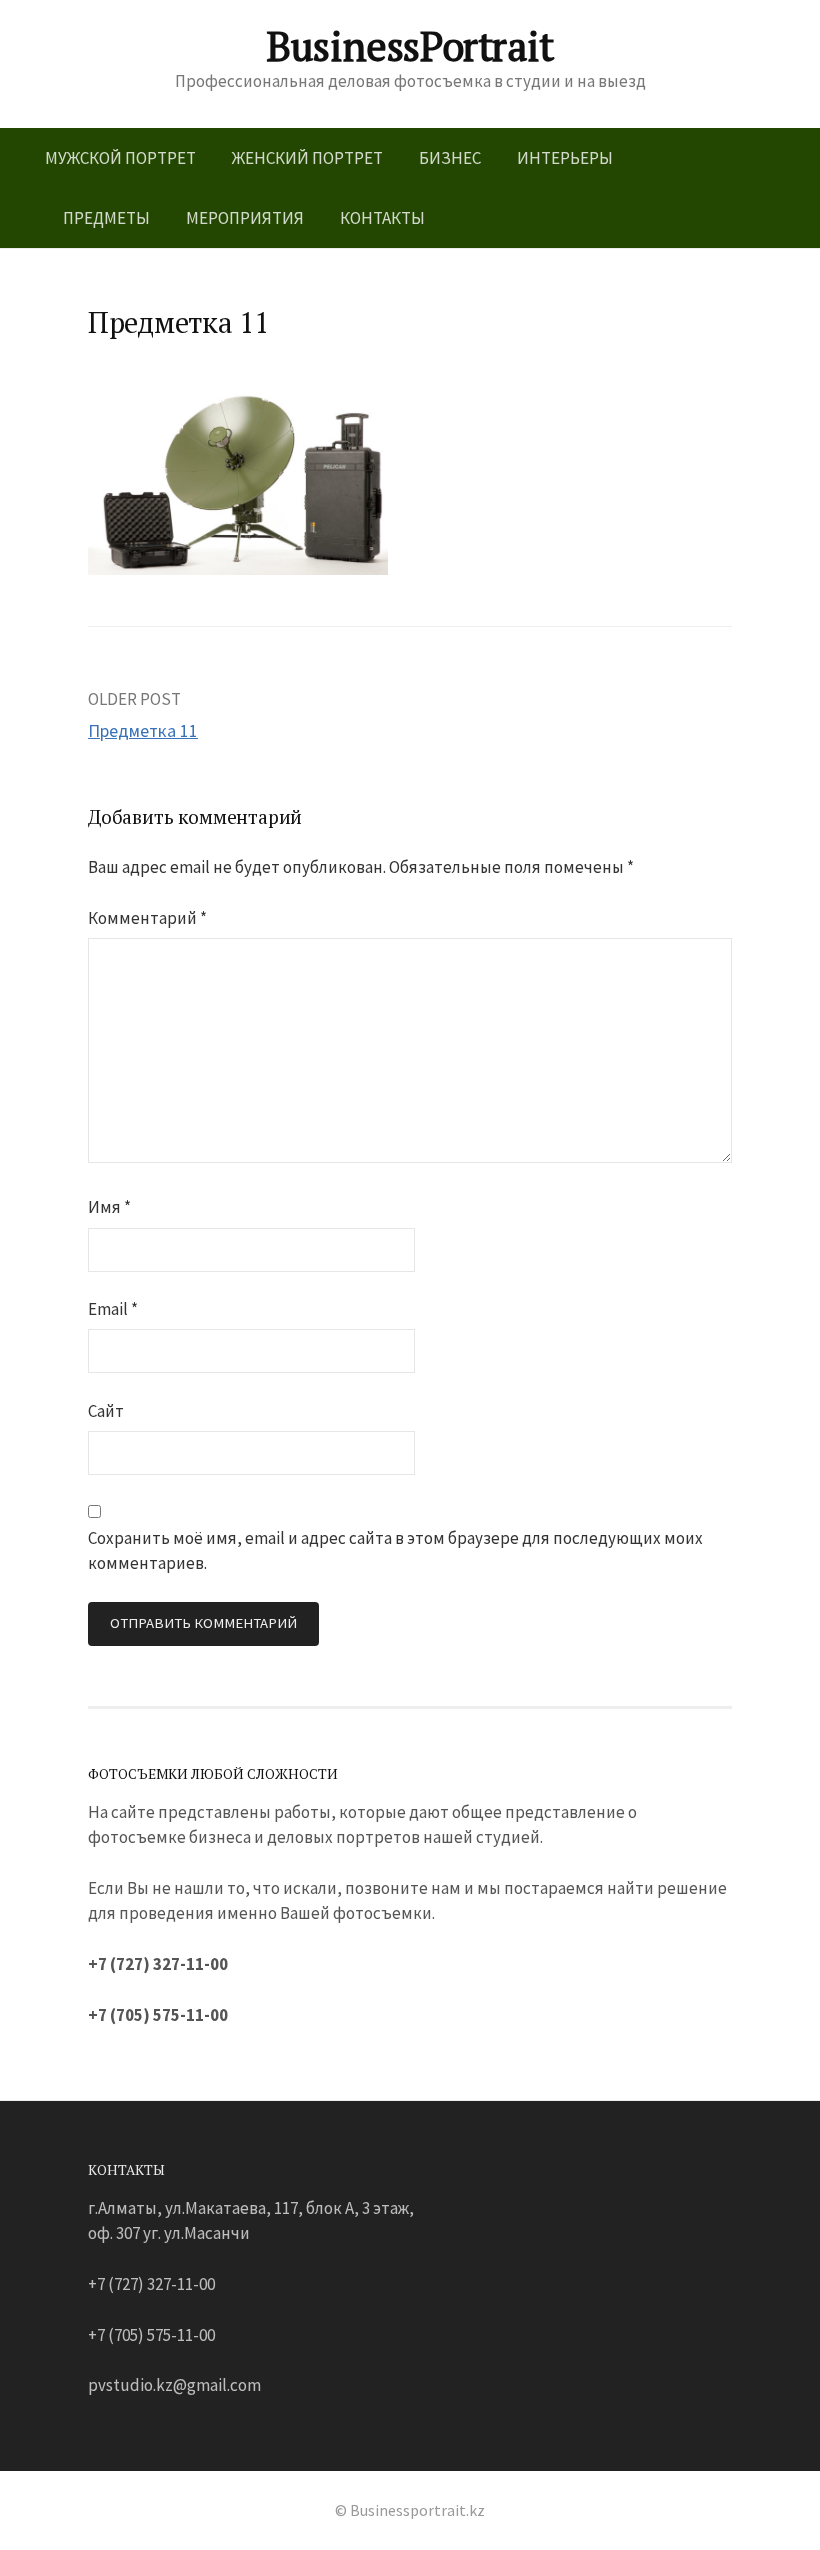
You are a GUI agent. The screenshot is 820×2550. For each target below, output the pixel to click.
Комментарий (147, 918)
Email (113, 1309)
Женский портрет (307, 158)
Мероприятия (245, 218)
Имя (109, 1207)
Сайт (106, 1411)
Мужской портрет (120, 158)
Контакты (382, 218)
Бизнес (450, 158)
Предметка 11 (143, 730)
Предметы (106, 218)
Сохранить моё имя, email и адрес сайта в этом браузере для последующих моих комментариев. (395, 1550)
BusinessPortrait (410, 45)
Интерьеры (565, 158)
